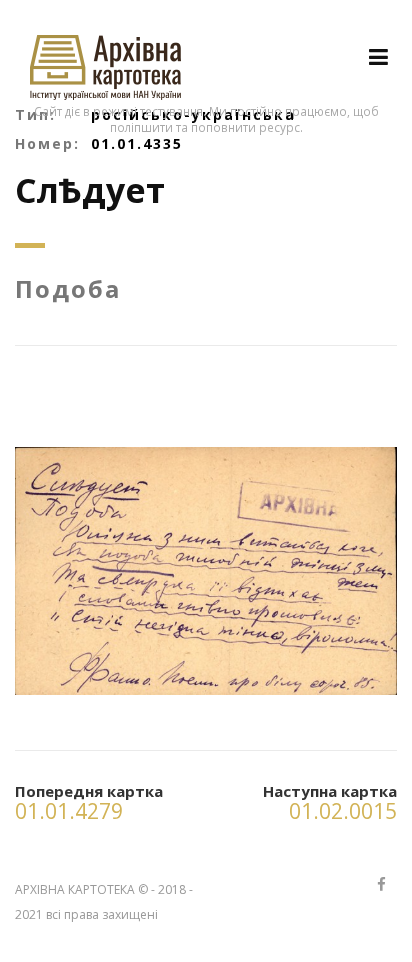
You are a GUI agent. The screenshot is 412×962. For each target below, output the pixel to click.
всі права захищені (102, 914)
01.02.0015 (343, 811)
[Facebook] (381, 885)
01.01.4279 (69, 811)
